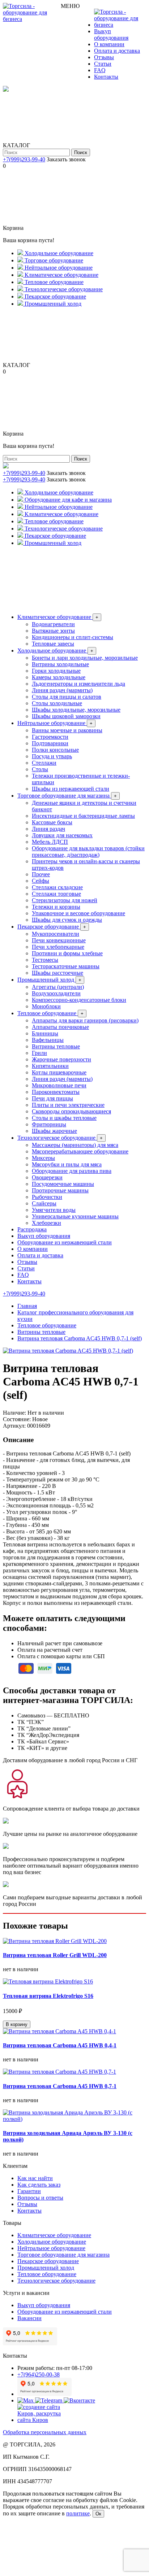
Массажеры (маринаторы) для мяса (75, 1145)
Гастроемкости (50, 737)
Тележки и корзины (56, 907)
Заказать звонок (66, 159)
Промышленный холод (49, 980)
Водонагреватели (53, 624)
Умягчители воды (54, 1210)
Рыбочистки (47, 1197)
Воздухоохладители (56, 993)
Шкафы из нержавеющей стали (71, 789)
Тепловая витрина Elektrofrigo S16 (48, 1996)
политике (78, 2513)
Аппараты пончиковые (60, 1027)
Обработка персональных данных (45, 2432)
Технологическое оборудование (60, 1138)
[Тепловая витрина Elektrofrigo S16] (48, 1981)
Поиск (81, 152)
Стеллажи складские (57, 887)
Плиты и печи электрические (68, 1105)
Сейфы (41, 881)
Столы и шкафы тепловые (64, 1118)
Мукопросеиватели (56, 934)
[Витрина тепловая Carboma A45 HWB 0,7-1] (59, 2072)
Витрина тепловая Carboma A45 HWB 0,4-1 (60, 2045)
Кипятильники (50, 1066)
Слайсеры (44, 1203)
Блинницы (45, 1033)
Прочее (41, 874)
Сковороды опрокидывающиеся (71, 1111)
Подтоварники (50, 743)
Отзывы (104, 57)
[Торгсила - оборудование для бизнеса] (32, 19)
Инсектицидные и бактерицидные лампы (83, 816)
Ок (98, 2514)
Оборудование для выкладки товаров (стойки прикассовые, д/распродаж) (88, 852)
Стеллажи (44, 763)
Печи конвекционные (59, 940)
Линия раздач (48, 829)
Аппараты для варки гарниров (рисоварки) (85, 1020)
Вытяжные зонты (53, 631)
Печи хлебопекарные (58, 947)
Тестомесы (45, 960)
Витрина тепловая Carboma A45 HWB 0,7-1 (60, 2086)
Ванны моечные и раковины (67, 730)
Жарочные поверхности (61, 1059)
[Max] (26, 2400)
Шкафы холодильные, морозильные (76, 710)
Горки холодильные (56, 671)
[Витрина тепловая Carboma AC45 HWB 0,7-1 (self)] (68, 1351)
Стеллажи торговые (56, 894)
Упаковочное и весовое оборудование (78, 913)
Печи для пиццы (52, 1098)
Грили (39, 1053)
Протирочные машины (60, 1190)
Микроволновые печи (59, 1085)
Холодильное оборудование (55, 650)
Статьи (103, 64)
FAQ (100, 70)
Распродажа (32, 1229)
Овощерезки (47, 1177)
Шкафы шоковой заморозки (66, 716)
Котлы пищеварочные (59, 1072)
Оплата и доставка (117, 51)
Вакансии (29, 2318)
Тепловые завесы (53, 644)
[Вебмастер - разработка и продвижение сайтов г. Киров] (44, 2420)
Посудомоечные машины (63, 1184)
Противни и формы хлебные (67, 953)
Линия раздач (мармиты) (62, 690)
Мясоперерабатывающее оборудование (80, 1151)
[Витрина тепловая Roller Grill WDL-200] (55, 1941)
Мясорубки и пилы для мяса (67, 1164)
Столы (40, 769)
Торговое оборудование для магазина (67, 796)
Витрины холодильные (60, 664)
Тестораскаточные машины (66, 966)
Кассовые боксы (52, 822)
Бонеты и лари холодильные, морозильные (85, 658)
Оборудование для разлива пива (72, 1171)
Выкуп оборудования (111, 34)
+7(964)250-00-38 (39, 2374)
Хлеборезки (46, 1223)
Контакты (106, 77)
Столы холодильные (57, 703)
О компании (109, 44)
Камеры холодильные (59, 677)
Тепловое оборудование (50, 1013)
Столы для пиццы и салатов (67, 697)
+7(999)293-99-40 (24, 159)
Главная (27, 1306)
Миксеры (43, 1158)
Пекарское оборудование (52, 927)
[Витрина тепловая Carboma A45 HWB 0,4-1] (59, 2031)
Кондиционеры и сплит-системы (73, 637)
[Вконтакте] (79, 2400)
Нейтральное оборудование (55, 723)
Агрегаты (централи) (58, 987)
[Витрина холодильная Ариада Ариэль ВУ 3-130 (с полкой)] (74, 2119)
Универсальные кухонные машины (75, 1216)
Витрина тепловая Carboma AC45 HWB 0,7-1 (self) (80, 1338)
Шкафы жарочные (54, 1131)
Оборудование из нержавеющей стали (65, 1242)
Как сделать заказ (39, 2185)
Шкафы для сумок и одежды (67, 920)
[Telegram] (49, 2400)
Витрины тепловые (56, 1046)
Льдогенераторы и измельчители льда (78, 684)
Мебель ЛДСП (50, 842)
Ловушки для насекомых (62, 835)
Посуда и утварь (52, 756)
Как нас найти (35, 2178)
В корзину (17, 2024)
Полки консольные (55, 750)
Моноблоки (46, 1006)
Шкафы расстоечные (58, 973)
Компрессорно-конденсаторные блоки (79, 1000)
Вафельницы (48, 1040)
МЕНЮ (70, 6)
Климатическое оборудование (58, 617)
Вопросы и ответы (40, 2198)
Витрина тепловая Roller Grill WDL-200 (55, 1955)
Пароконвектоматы (56, 1092)
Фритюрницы (49, 1124)
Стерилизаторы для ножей (65, 900)
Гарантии (29, 2191)
